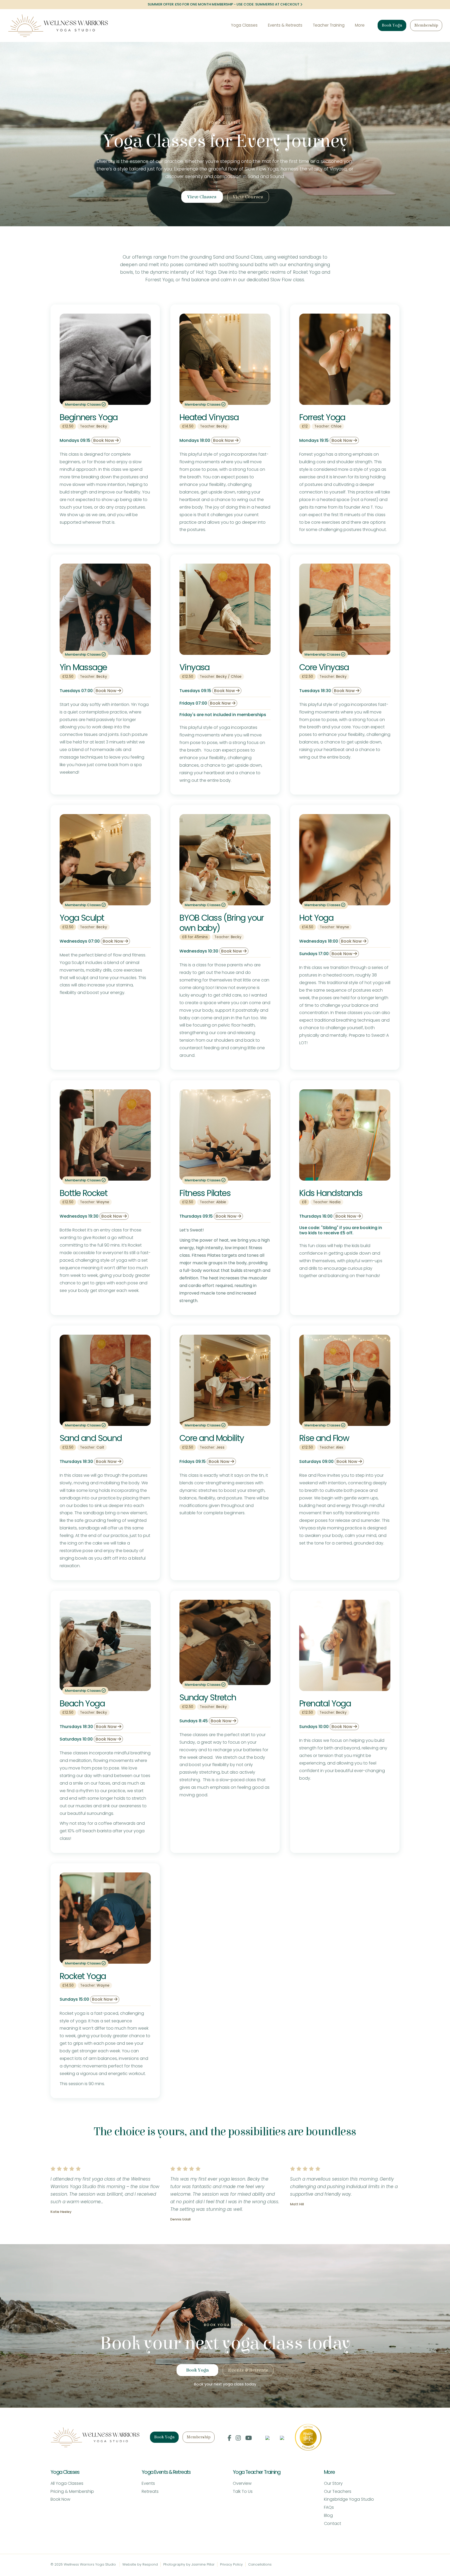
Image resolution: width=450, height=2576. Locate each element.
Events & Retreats (285, 25)
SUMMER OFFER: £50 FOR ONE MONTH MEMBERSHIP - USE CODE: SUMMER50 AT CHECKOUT (224, 4)
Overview (242, 2483)
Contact (333, 2523)
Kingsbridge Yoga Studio (349, 2499)
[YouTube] (249, 2438)
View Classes (202, 197)
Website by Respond (140, 2564)
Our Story (333, 2483)
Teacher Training (329, 25)
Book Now (104, 440)
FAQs (329, 2507)
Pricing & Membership (72, 2491)
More (360, 25)
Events (148, 2483)
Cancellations (260, 2564)
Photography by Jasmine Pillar (189, 2564)
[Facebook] (229, 2438)
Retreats (150, 2491)
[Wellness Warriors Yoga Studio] (58, 26)
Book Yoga (392, 25)
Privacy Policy (231, 2564)
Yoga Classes (244, 25)
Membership (426, 25)
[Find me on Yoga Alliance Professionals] (267, 2437)
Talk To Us (243, 2491)
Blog (328, 2515)
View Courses (248, 197)
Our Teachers (338, 2491)
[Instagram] (238, 2438)
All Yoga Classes (67, 2483)
